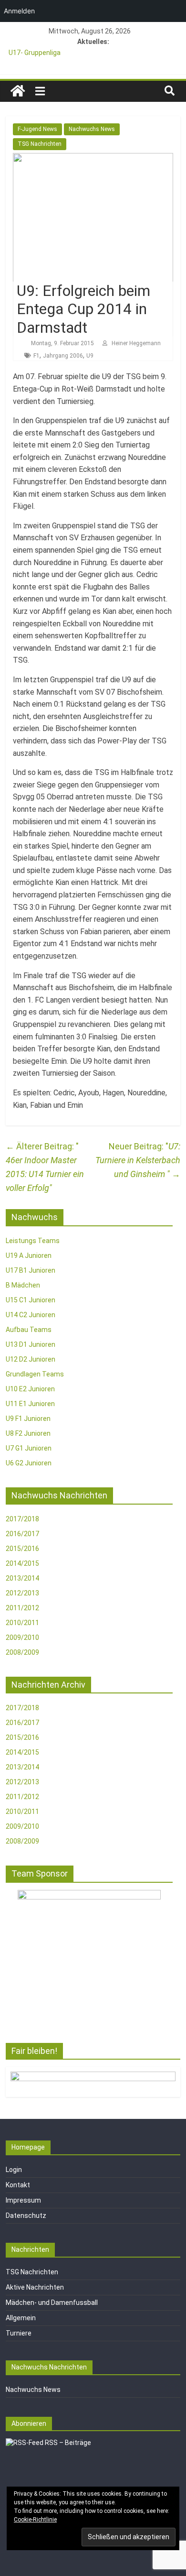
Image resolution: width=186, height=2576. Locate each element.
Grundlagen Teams (35, 1374)
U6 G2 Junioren (29, 1463)
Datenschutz (26, 2216)
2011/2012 (22, 1608)
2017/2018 (22, 1519)
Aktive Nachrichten (35, 2287)
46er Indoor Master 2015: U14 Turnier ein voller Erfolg (45, 1167)
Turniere (19, 2333)
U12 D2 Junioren (31, 1359)
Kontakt (18, 2185)
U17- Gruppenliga (35, 53)
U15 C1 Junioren (31, 1300)
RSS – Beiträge (67, 2443)
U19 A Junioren (29, 1255)
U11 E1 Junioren (30, 1404)
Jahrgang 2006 (63, 356)
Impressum (23, 2200)
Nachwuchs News (92, 129)
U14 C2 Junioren (31, 1315)
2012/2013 (22, 1593)
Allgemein (21, 2318)
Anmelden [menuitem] (19, 11)
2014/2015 (22, 1563)
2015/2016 (22, 1549)
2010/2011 (22, 1623)
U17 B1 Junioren (31, 1270)
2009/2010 (22, 1637)
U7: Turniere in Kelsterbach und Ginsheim (138, 1160)
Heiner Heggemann (136, 343)
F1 (36, 356)
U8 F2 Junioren (28, 1433)
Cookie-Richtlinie (35, 2520)
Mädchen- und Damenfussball (52, 2303)
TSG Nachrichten (40, 144)
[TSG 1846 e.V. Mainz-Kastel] (18, 91)
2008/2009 (22, 1652)
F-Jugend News (37, 129)
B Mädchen (23, 1285)
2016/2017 (22, 1534)
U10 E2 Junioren (30, 1389)
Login (14, 2170)
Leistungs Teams (33, 1241)
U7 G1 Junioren (29, 1448)
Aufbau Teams (29, 1330)
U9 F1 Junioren (28, 1419)
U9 (90, 356)
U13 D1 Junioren (31, 1344)
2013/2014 (22, 1578)
